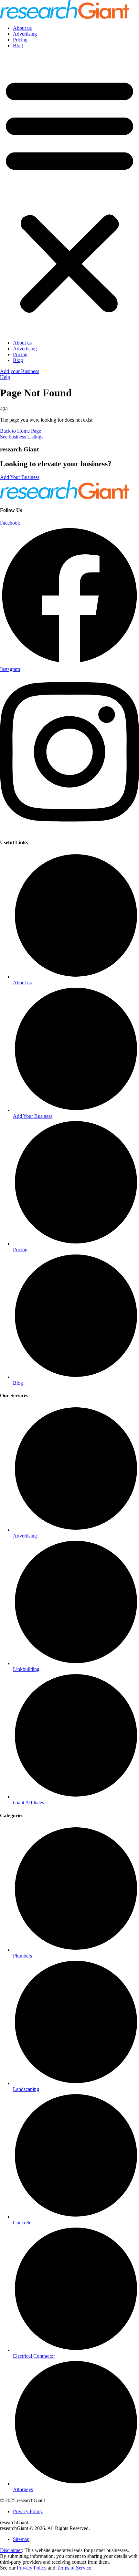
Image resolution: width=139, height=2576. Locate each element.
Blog (18, 45)
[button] (69, 194)
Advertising (25, 34)
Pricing (20, 40)
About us (22, 28)
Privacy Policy (32, 2568)
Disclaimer (11, 2550)
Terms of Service (74, 2568)
